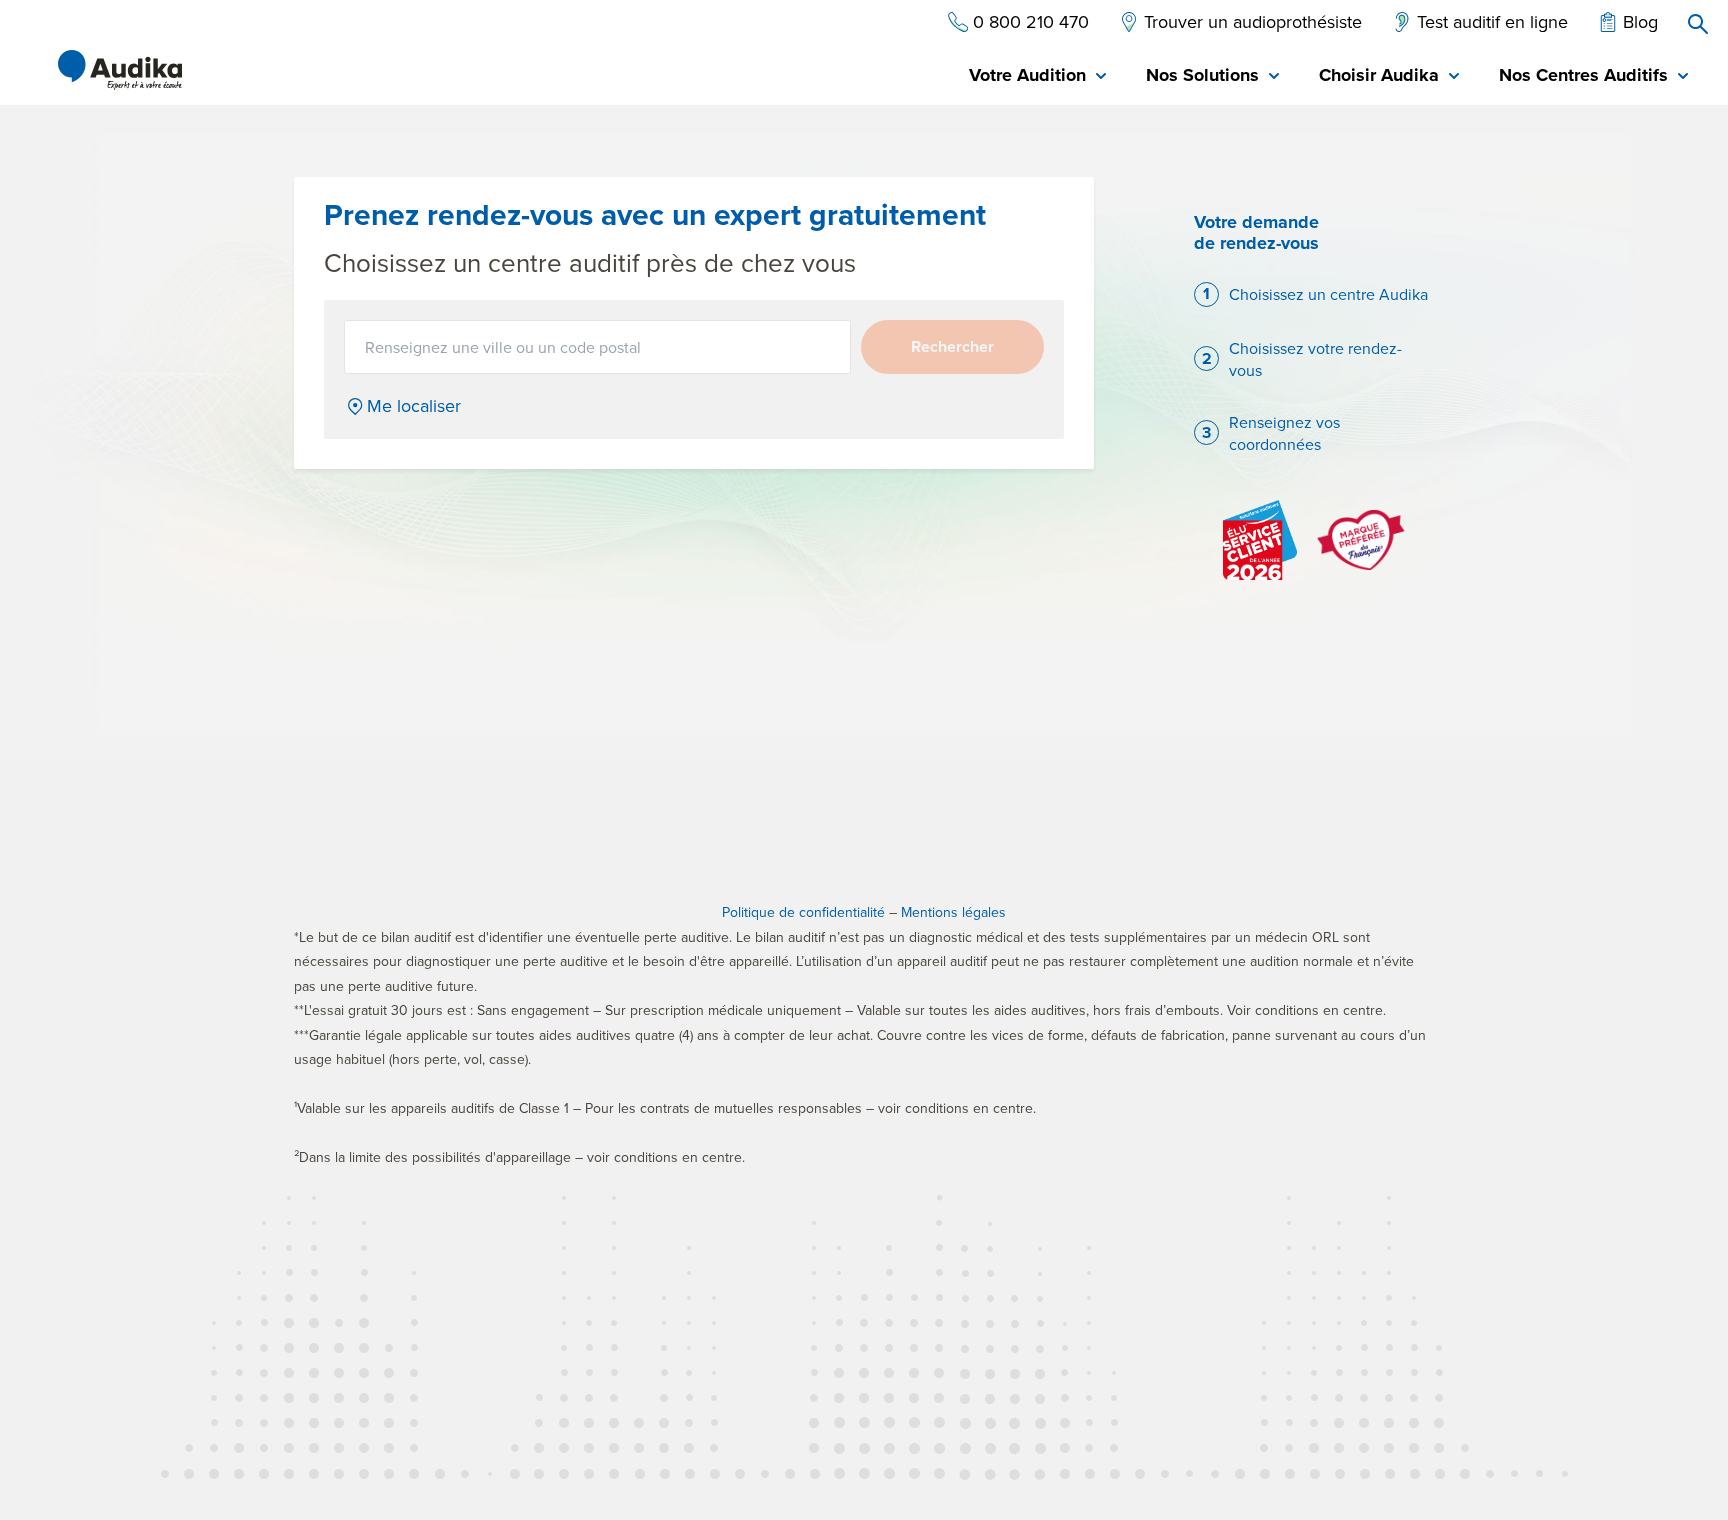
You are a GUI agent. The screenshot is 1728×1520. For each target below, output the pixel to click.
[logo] (120, 70)
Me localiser (414, 406)
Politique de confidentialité (803, 912)
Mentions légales (953, 912)
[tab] (1037, 76)
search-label (1698, 24)
